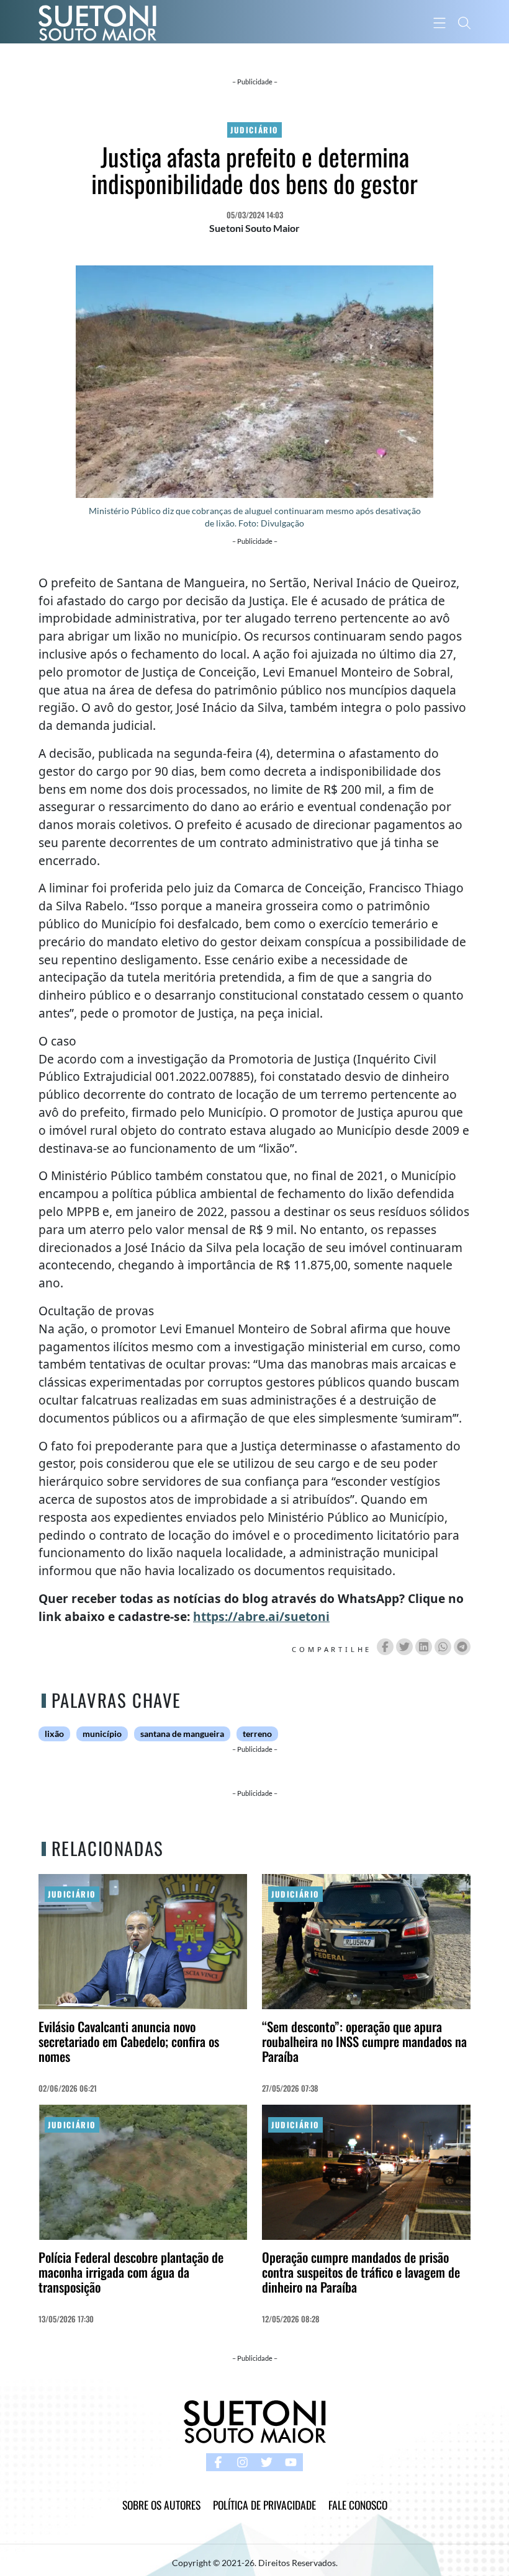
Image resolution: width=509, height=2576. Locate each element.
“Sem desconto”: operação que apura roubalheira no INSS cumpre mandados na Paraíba (364, 2041)
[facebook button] (218, 2462)
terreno (257, 1734)
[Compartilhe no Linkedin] (424, 1647)
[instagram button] (242, 2462)
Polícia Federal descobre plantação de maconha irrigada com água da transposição (131, 2272)
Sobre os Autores (161, 2505)
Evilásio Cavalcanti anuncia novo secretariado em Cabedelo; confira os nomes (129, 2041)
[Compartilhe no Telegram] (462, 1647)
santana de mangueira (182, 1734)
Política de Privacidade (264, 2505)
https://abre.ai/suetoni (261, 1616)
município (102, 1734)
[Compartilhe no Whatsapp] (443, 1647)
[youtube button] (291, 2462)
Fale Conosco (358, 2505)
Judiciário (254, 130)
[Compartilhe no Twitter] (404, 1647)
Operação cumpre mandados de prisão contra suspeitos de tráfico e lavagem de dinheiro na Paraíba (361, 2272)
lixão (54, 1734)
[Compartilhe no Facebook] (385, 1647)
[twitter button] (267, 2462)
